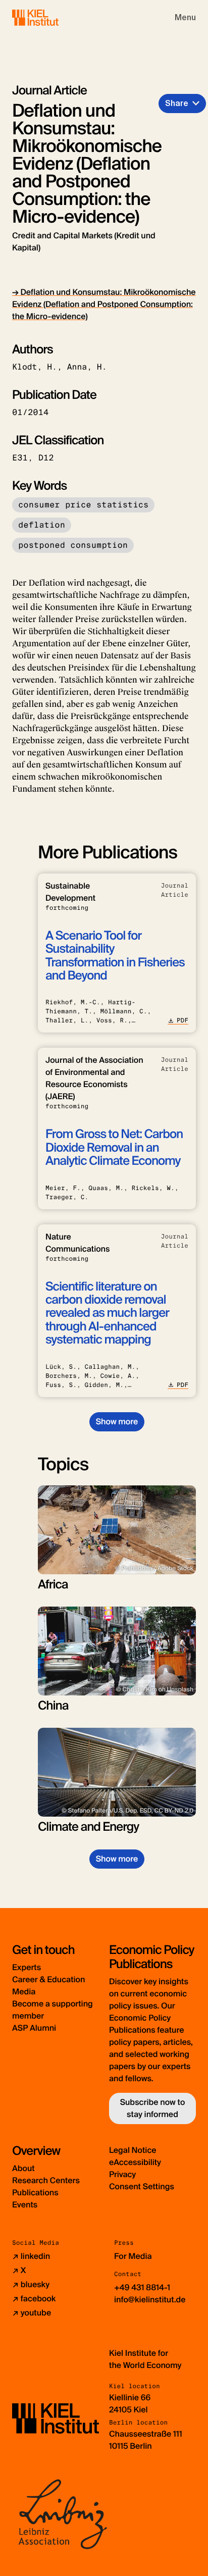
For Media (133, 2256)
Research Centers (46, 2180)
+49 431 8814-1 (142, 2287)
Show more (117, 1422)
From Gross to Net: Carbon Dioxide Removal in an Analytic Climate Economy (114, 1148)
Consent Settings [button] (142, 2186)
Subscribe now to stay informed (153, 2108)
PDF (183, 1020)
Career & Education (48, 1979)
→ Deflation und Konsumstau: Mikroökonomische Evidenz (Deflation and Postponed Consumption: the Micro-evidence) (104, 304)
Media (24, 1992)
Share (177, 103)
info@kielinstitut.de (150, 2300)
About (23, 2168)
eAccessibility (135, 2162)
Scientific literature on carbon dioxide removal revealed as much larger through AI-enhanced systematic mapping (107, 1313)
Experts (27, 1967)
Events (25, 2205)
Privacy (122, 2174)
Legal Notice (133, 2150)
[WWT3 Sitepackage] (50, 17)
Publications (35, 2193)
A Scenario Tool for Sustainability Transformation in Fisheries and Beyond (115, 956)
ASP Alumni (34, 2028)
